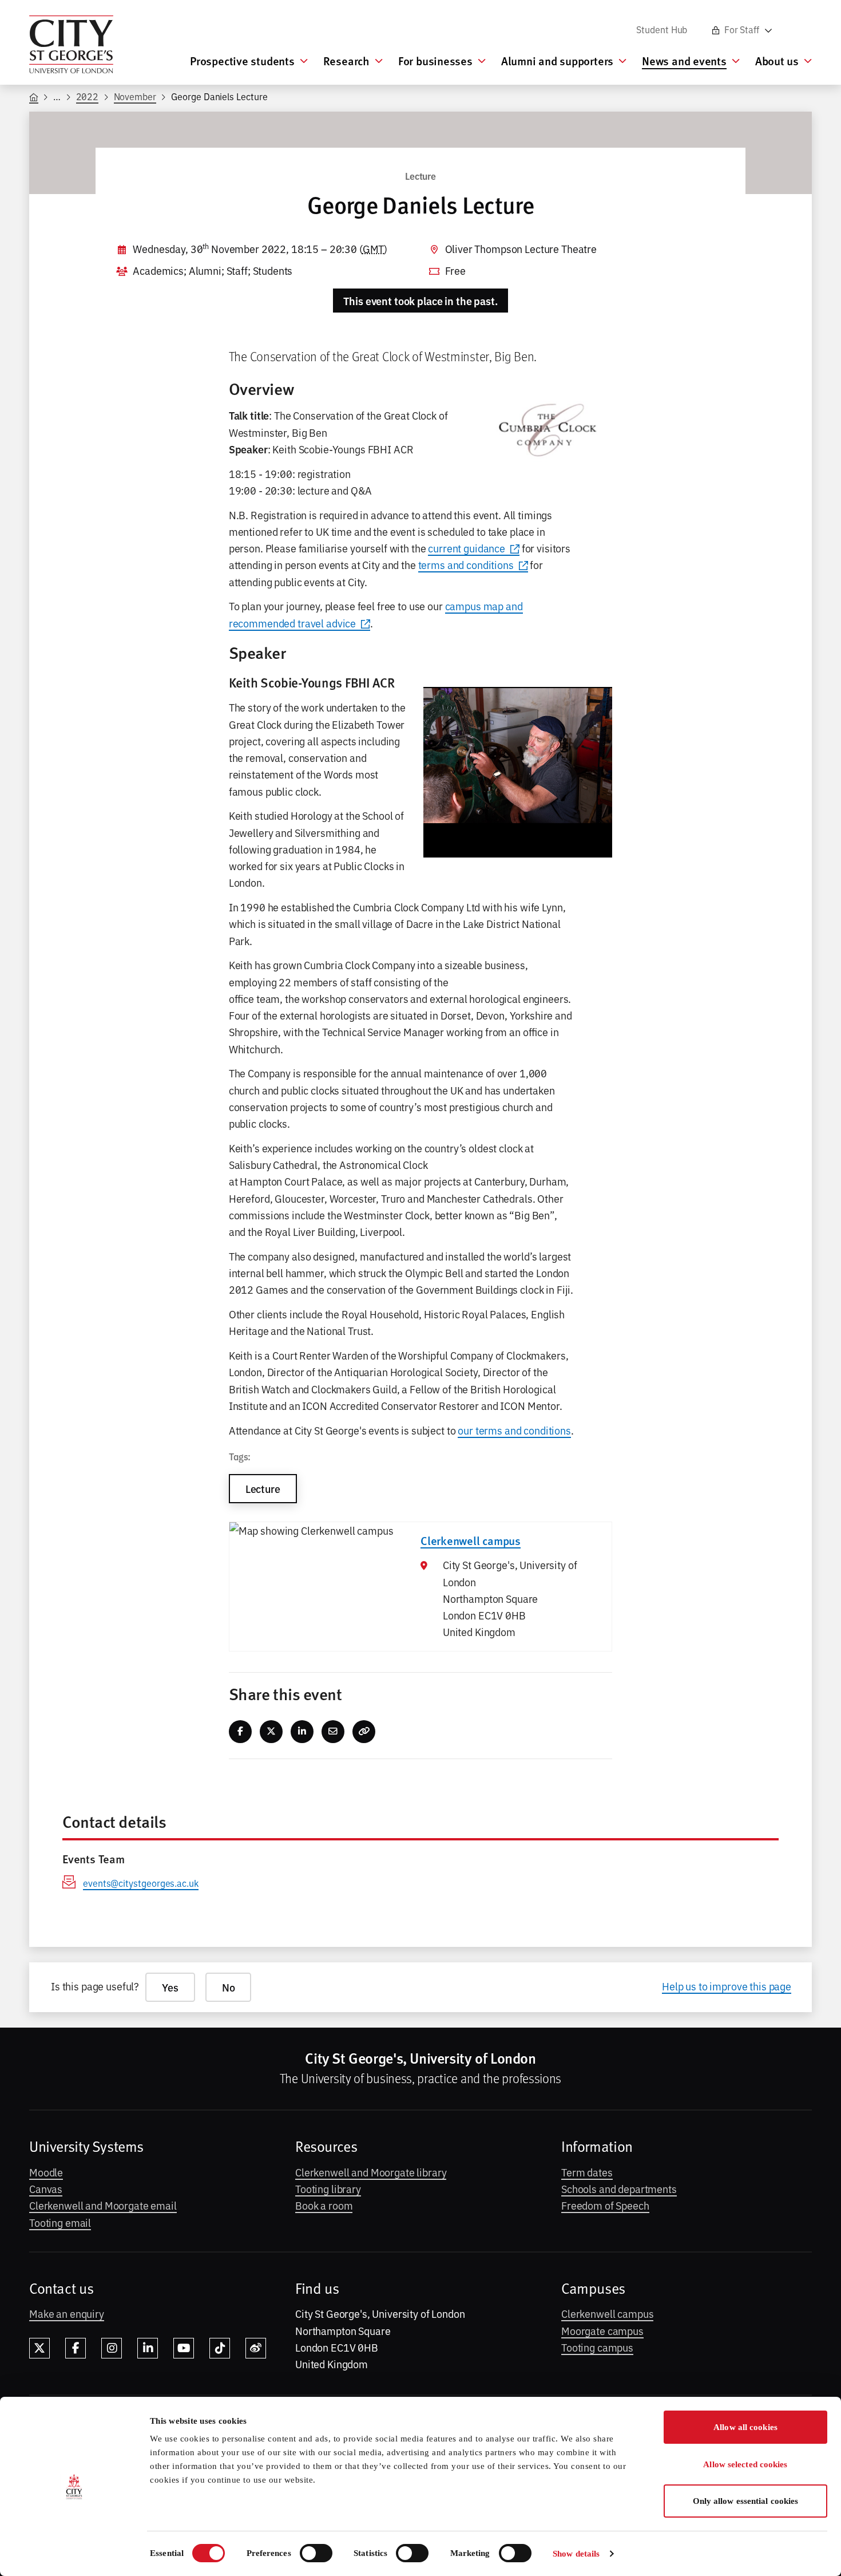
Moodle (46, 2172)
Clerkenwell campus (607, 2313)
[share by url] (364, 1732)
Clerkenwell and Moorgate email (103, 2205)
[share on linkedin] (302, 1732)
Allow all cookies (745, 2427)
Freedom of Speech (605, 2205)
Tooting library (328, 2188)
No (229, 1987)
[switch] (316, 2553)
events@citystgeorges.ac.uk (141, 1883)
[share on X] (271, 1732)
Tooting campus (597, 2347)
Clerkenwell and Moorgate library (371, 2172)
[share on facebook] (241, 1732)
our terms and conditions (514, 1430)
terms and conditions (466, 564)
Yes (170, 1987)
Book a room (324, 2205)
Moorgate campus (602, 2330)
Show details (576, 2554)
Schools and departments (619, 2188)
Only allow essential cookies (746, 2501)
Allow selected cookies (745, 2464)
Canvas (46, 2188)
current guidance (467, 548)
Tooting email (60, 2222)
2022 (88, 96)
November (135, 96)
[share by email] (333, 1732)
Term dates (587, 2172)
